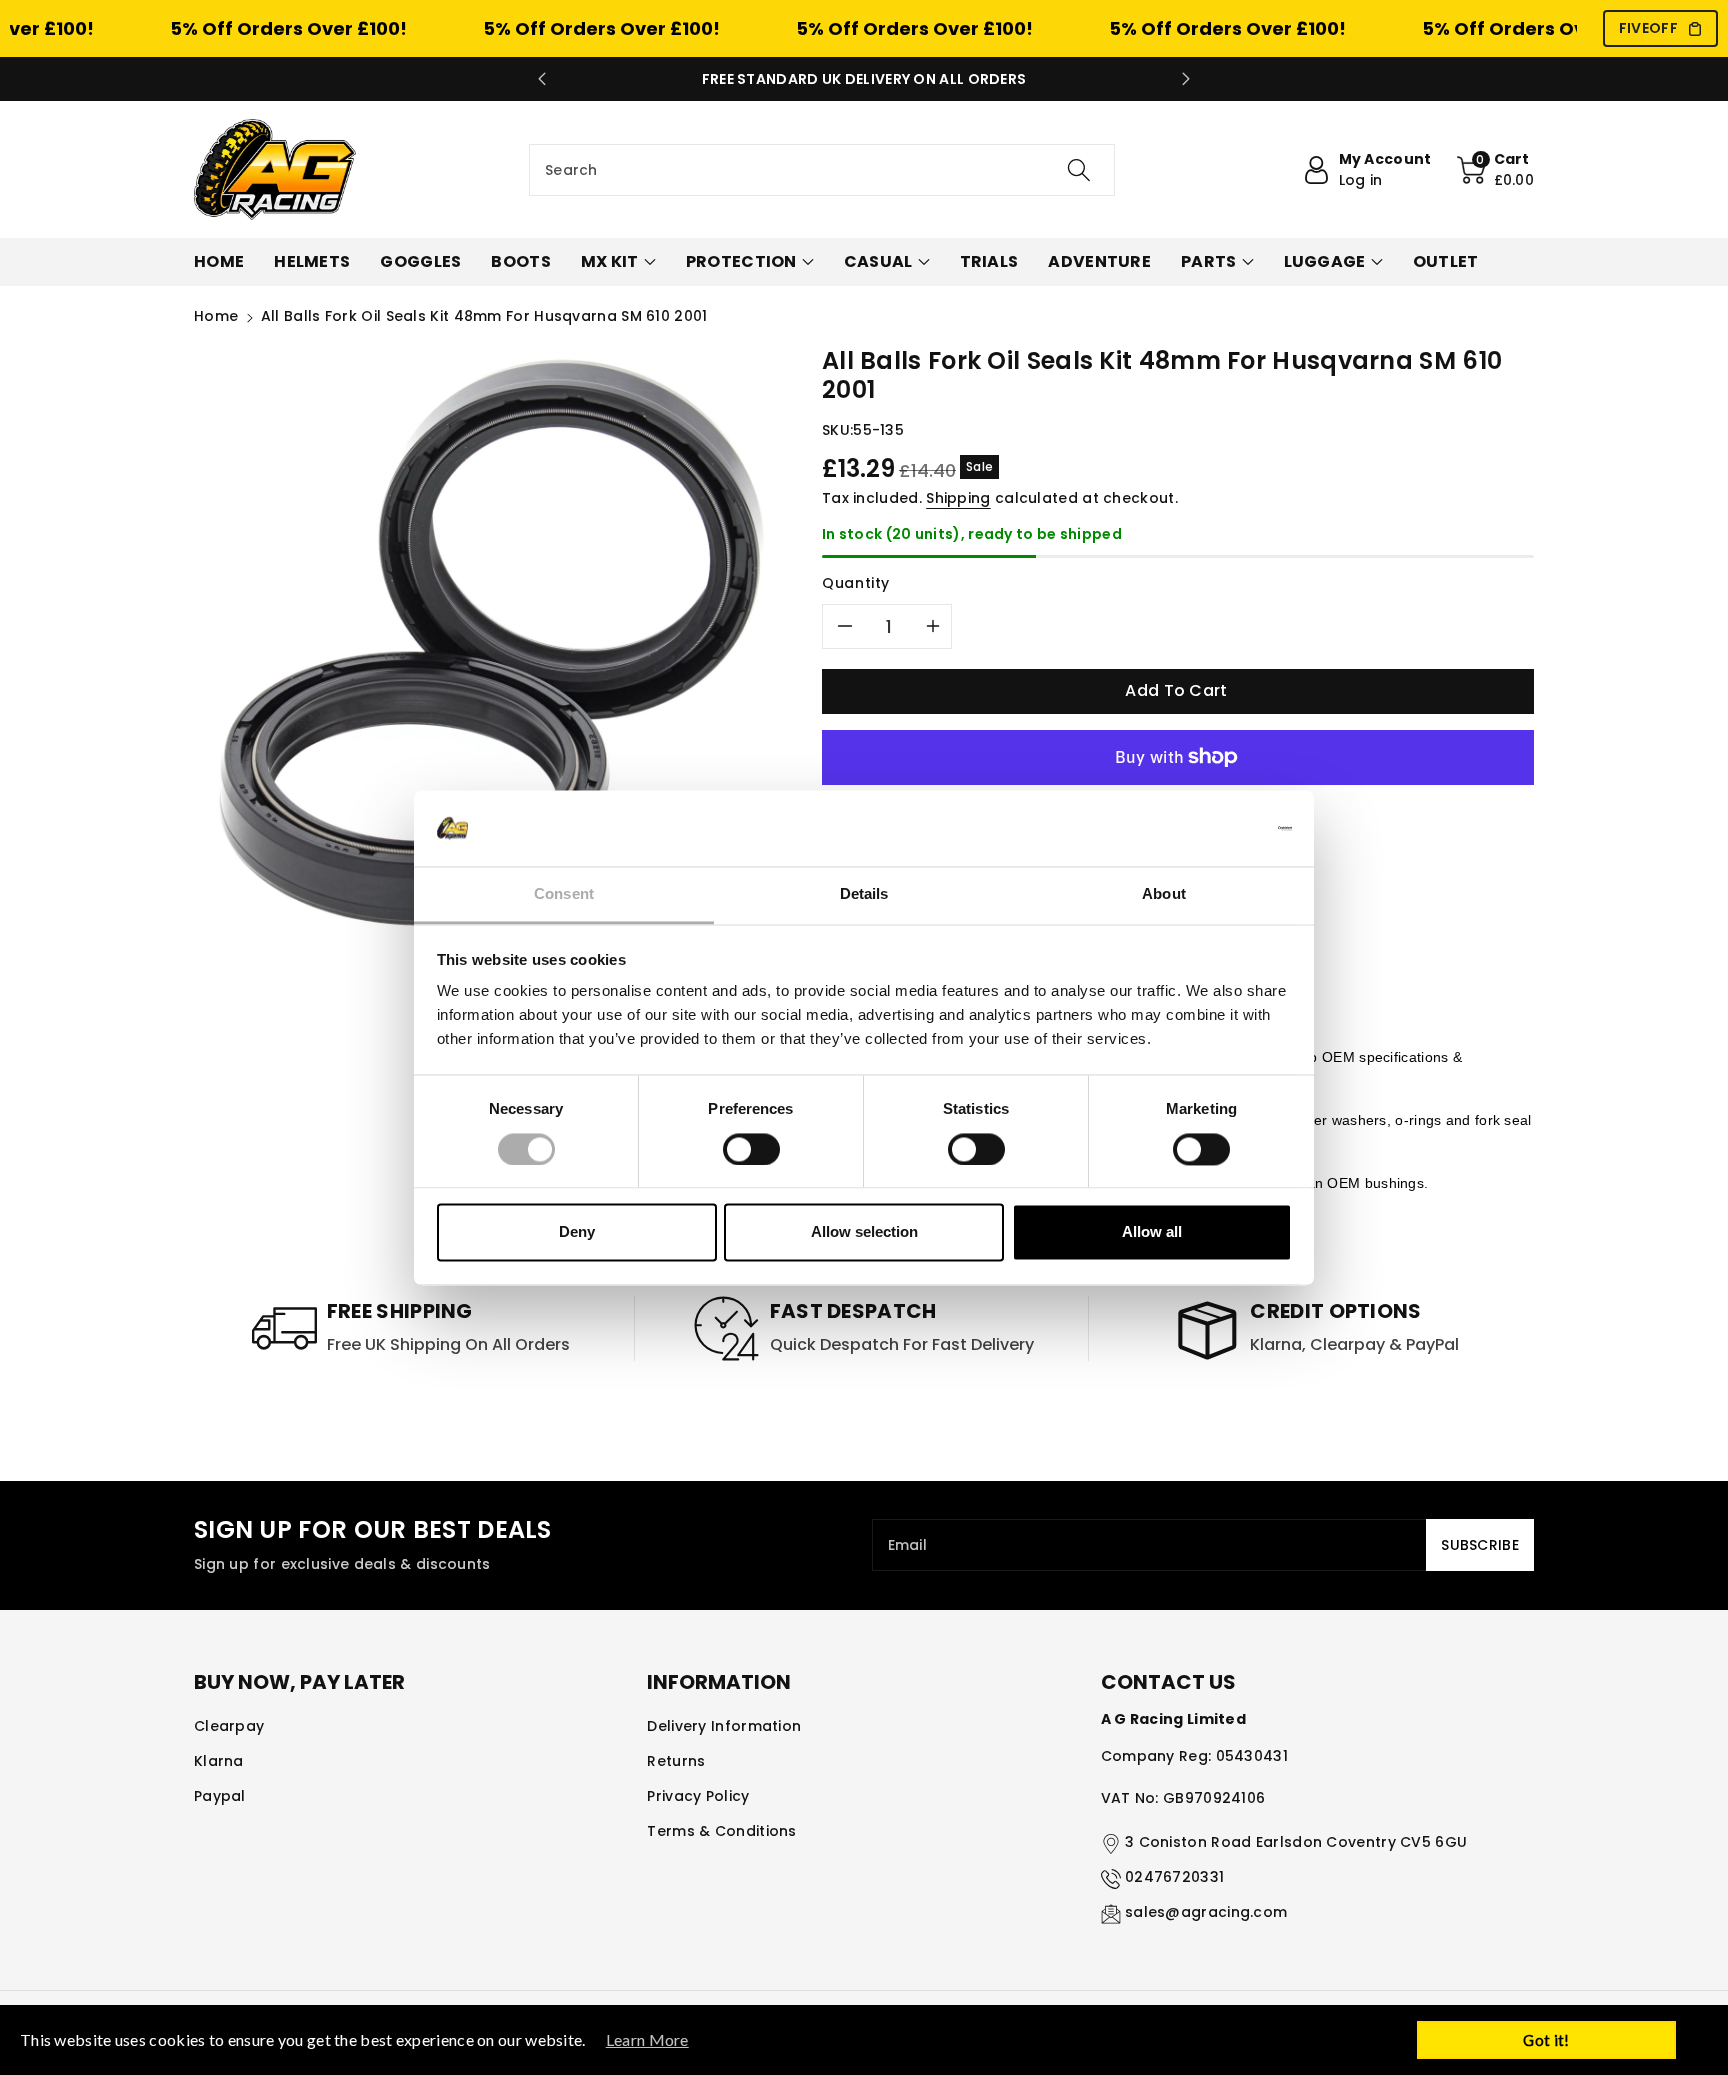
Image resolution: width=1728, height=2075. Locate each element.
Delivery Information (724, 1726)
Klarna (219, 1761)
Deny (577, 1232)
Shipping (958, 498)
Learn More (647, 2039)
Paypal (220, 1796)
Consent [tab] (564, 894)
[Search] (1079, 170)
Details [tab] (864, 894)
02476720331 (1174, 1877)
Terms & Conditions (721, 1831)
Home (216, 316)
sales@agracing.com (1206, 1912)
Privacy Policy (698, 1796)
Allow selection (864, 1232)
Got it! (1546, 2040)
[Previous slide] (542, 79)
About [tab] (1164, 894)
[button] (1496, 170)
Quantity (856, 583)
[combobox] (822, 170)
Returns (676, 1761)
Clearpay (229, 1726)
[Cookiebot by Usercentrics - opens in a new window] (1204, 828)
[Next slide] (1186, 79)
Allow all (1152, 1232)
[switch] (751, 1149)
